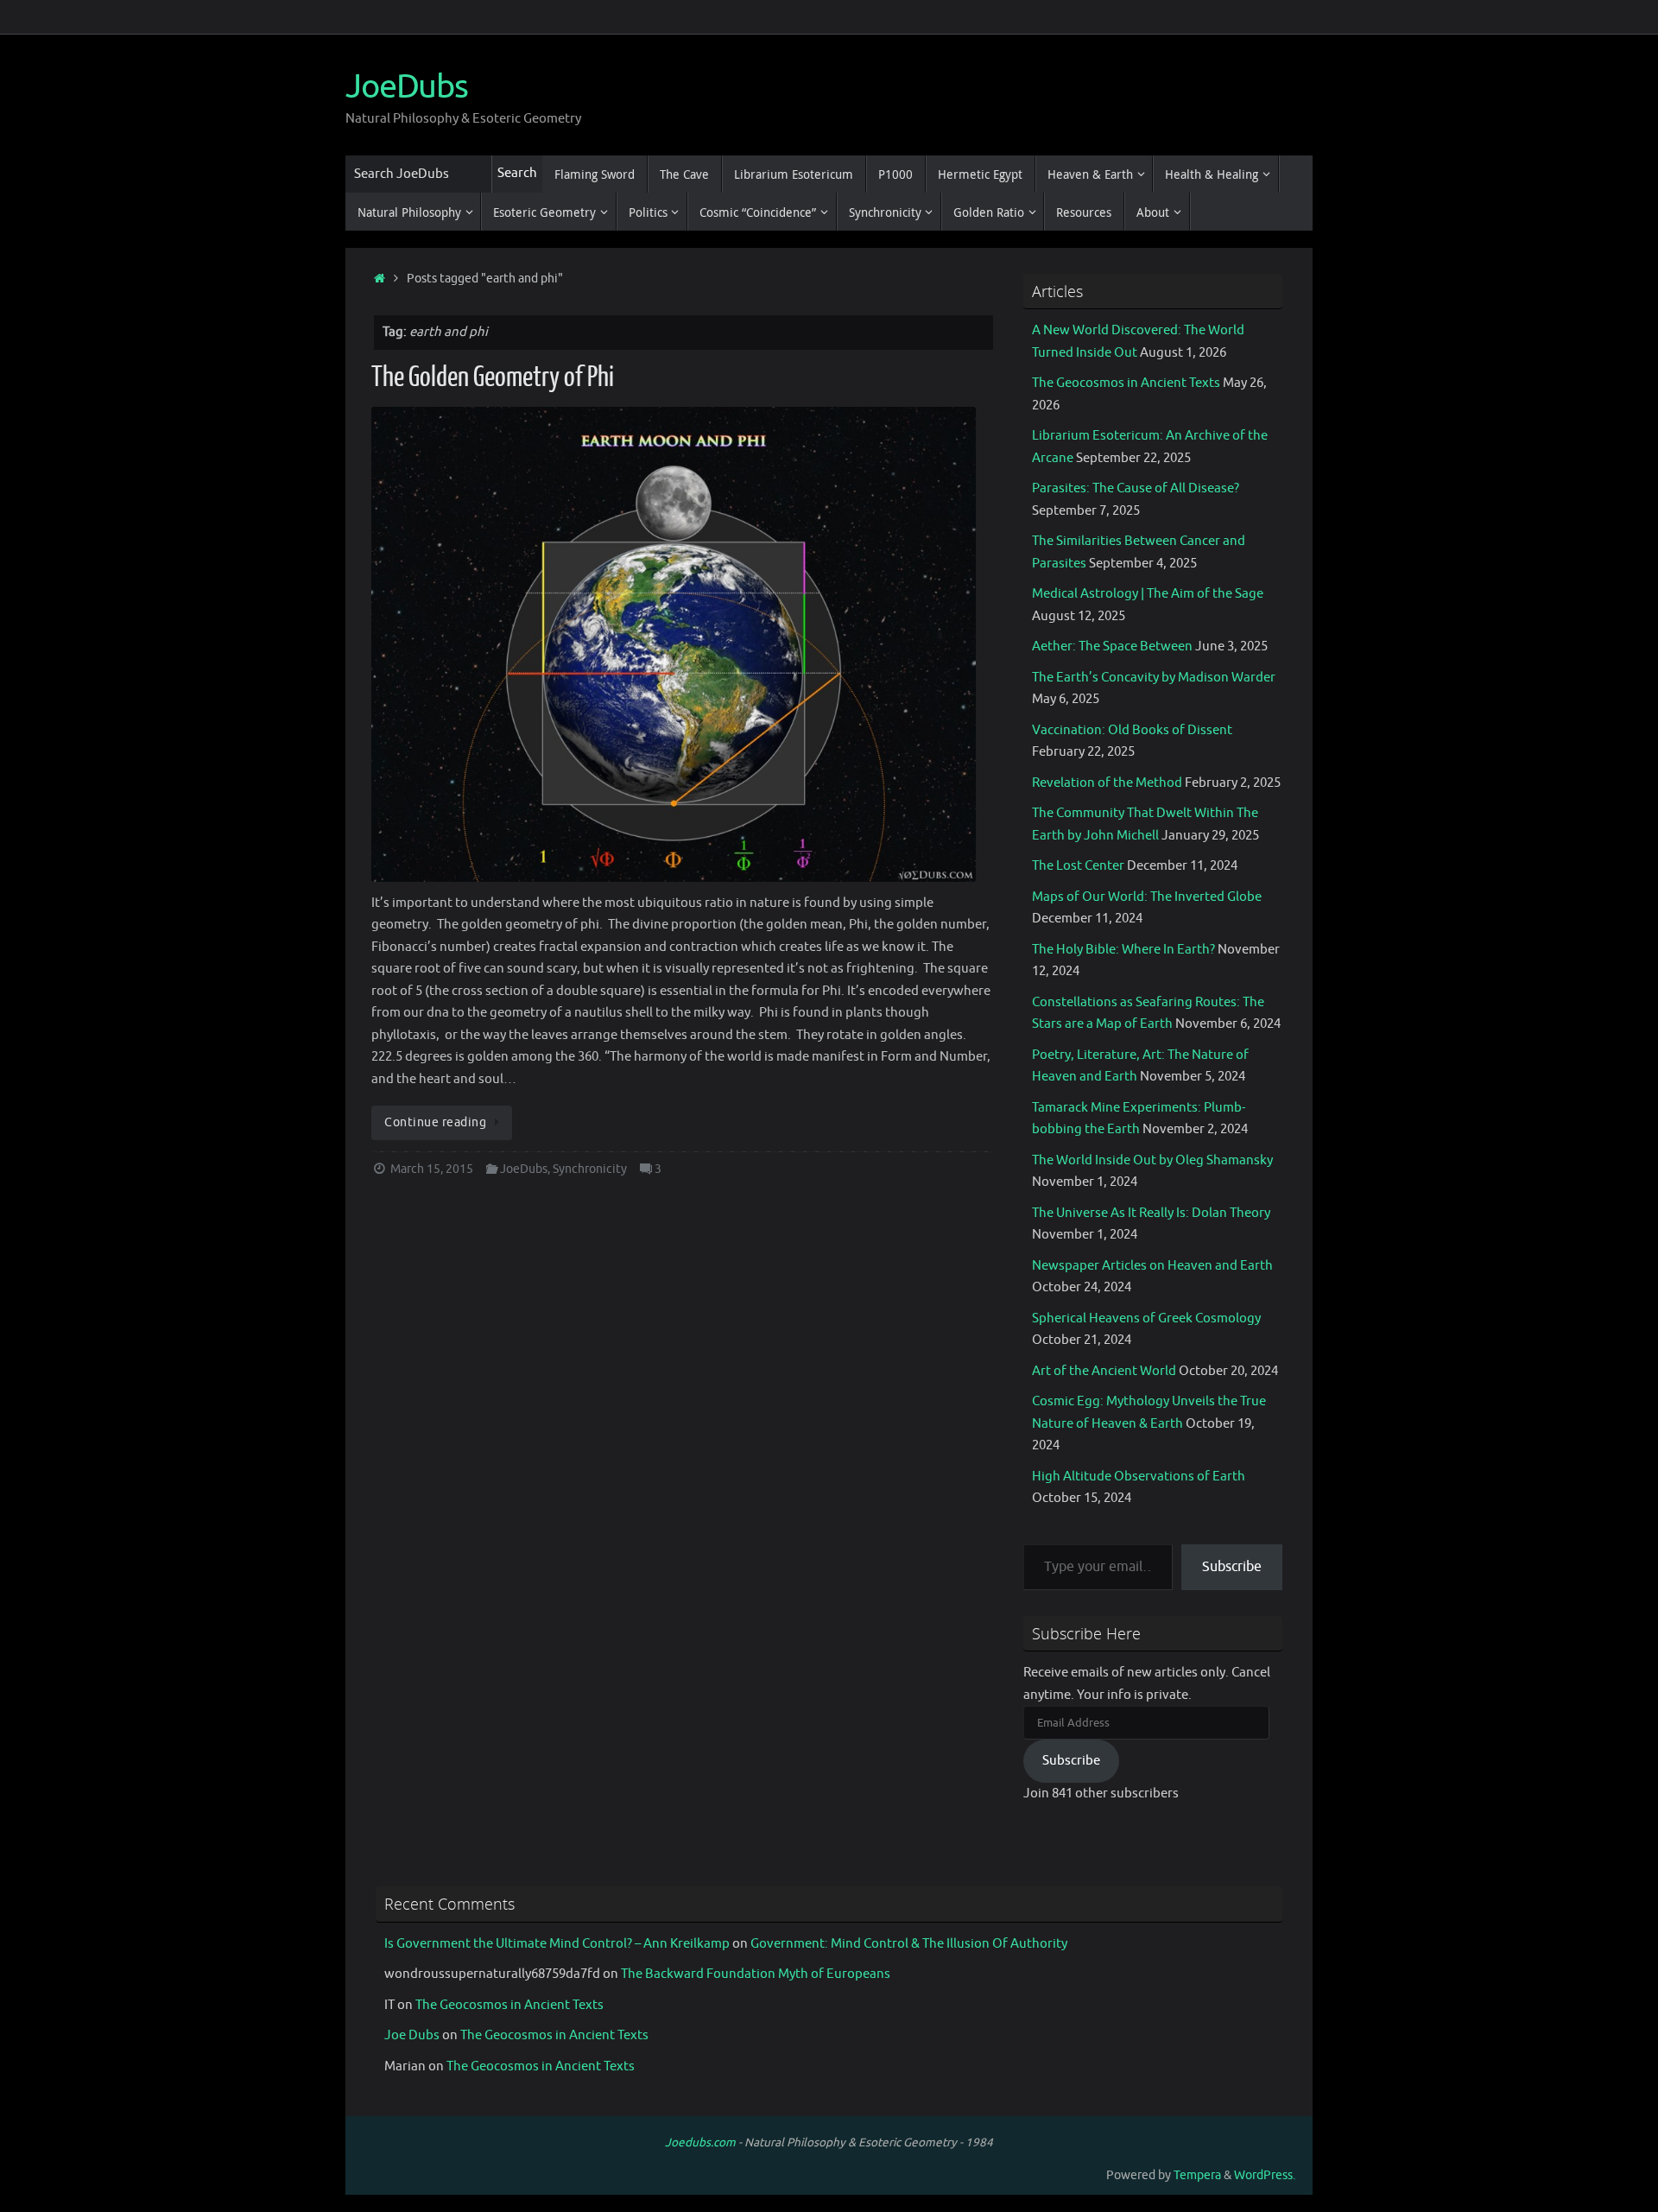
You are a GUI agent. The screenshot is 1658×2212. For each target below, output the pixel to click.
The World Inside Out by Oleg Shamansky (1152, 1160)
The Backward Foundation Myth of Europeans (756, 1974)
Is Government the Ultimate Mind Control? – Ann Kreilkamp (557, 1944)
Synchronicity (590, 1169)
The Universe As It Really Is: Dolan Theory (1151, 1213)
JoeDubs (407, 87)
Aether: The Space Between (1112, 646)
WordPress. (1265, 2175)
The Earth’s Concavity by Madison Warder (1154, 678)
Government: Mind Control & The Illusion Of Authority (909, 1944)
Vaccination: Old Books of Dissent (1132, 730)
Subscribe (1232, 1567)
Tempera (1197, 2175)
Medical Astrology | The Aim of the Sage (1148, 594)
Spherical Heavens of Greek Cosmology (1146, 1318)
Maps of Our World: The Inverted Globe (1147, 897)
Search (517, 173)
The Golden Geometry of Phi (493, 377)
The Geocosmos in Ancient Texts (1126, 383)
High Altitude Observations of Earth (1139, 1477)
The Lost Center (1078, 866)
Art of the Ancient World (1104, 1371)
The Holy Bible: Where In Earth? (1123, 950)
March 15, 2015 (432, 1169)
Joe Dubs (412, 2035)
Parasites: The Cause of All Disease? (1136, 488)
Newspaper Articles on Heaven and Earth (1152, 1266)
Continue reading (435, 1122)
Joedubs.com (700, 2142)
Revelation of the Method (1107, 783)
